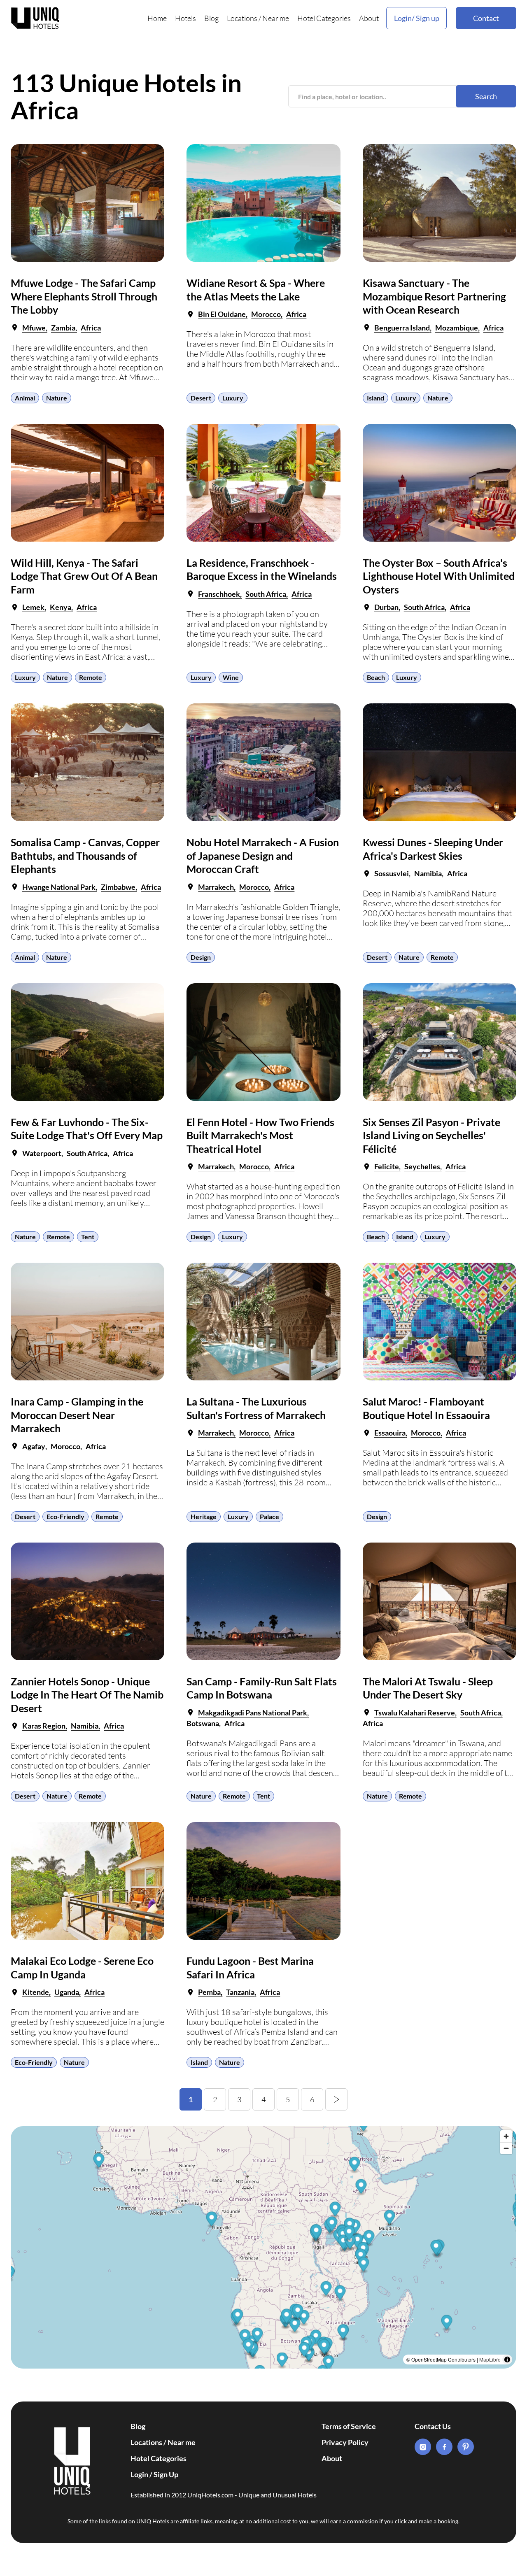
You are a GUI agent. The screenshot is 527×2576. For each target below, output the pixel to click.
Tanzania (240, 1992)
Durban (386, 607)
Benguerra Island (402, 328)
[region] (263, 2247)
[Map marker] (326, 2290)
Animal (25, 398)
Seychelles (422, 1166)
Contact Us (433, 2426)
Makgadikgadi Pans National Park (253, 1713)
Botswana (203, 1723)
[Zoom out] (506, 2148)
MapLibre (490, 2359)
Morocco (266, 314)
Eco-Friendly (65, 1516)
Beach (376, 677)
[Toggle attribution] (507, 2360)
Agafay (34, 1446)
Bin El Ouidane (222, 314)
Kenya (61, 607)
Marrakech (216, 887)
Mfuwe (34, 328)
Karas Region (44, 1726)
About (369, 18)
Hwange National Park (59, 887)
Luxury (233, 398)
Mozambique (457, 328)
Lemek (33, 607)
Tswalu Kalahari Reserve (415, 1713)
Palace (269, 1516)
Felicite (387, 1166)
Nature (57, 398)
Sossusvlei (392, 873)
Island (375, 398)
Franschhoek (219, 594)
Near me (276, 18)
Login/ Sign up (417, 18)
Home (157, 18)
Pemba (209, 1992)
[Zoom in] (506, 2136)
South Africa (266, 594)
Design (201, 957)
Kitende (36, 1992)
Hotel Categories (324, 18)
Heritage (204, 1516)
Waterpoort (42, 1153)
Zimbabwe (118, 887)
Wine (231, 677)
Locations (242, 18)
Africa (91, 328)
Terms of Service (349, 2426)
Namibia (428, 873)
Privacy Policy (345, 2442)
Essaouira (390, 1433)
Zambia (63, 328)
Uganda (67, 1992)
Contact (486, 18)
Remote (91, 677)
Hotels (185, 18)
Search (486, 96)
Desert (201, 398)
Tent (88, 1237)
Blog (211, 18)
